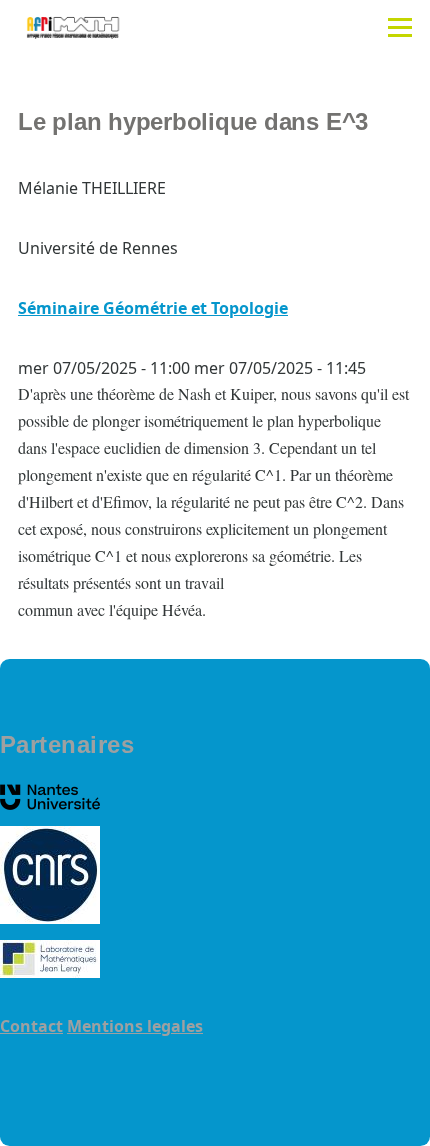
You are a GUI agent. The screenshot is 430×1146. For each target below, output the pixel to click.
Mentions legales (135, 1026)
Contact (31, 1026)
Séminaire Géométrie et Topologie (153, 308)
